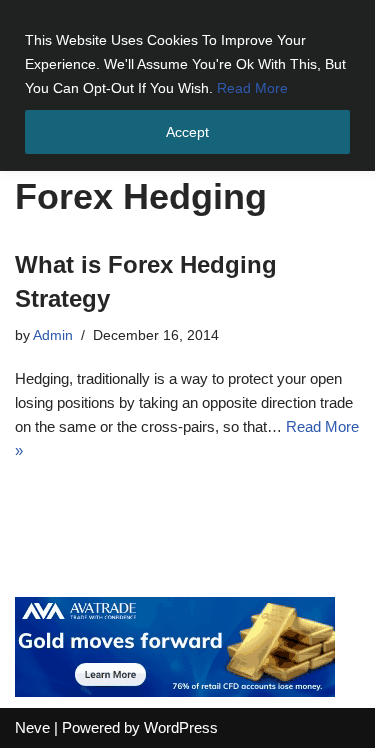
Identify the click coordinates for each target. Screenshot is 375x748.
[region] (187, 85)
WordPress (181, 727)
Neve (32, 727)
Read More (252, 88)
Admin (53, 335)
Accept (187, 132)
